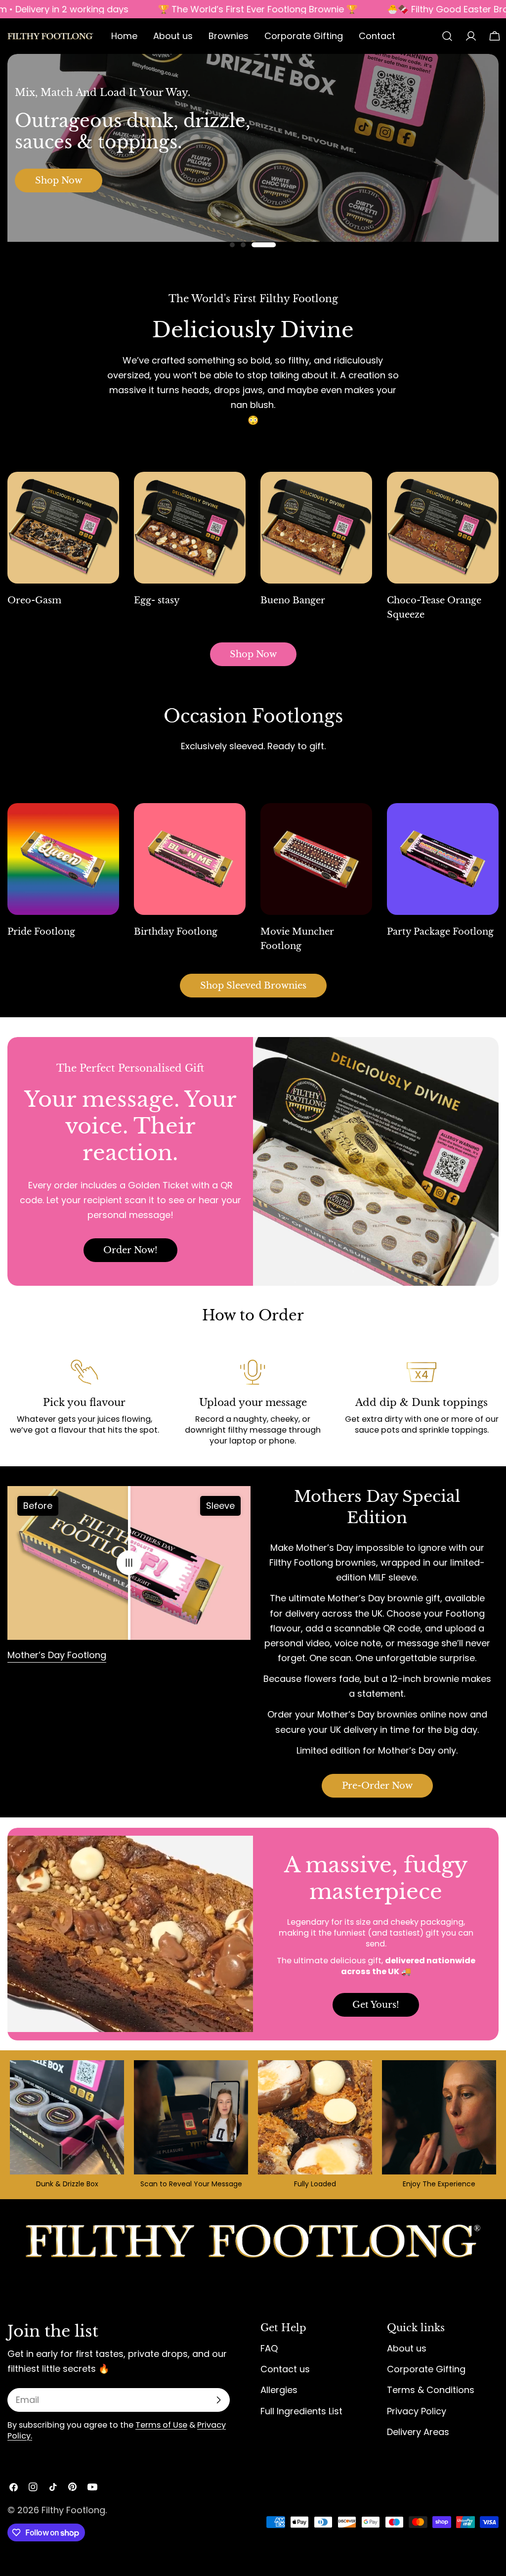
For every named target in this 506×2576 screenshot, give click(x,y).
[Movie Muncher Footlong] (316, 859)
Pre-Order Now (377, 1786)
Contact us (285, 2369)
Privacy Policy (417, 2411)
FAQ (269, 2348)
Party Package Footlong (440, 932)
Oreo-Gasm (34, 600)
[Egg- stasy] (190, 528)
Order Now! (130, 1250)
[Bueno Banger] (316, 528)
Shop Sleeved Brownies (253, 986)
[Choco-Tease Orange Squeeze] (443, 528)
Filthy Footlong (73, 2510)
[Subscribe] (218, 2400)
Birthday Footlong (176, 932)
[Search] (447, 36)
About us (407, 2348)
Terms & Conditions (431, 2390)
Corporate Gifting (426, 2369)
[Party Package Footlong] (443, 859)
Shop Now (58, 181)
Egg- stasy (157, 600)
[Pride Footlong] (63, 859)
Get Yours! (376, 2005)
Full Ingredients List (301, 2411)
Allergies (279, 2390)
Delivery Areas (418, 2432)
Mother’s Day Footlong (57, 1655)
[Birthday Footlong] (190, 859)
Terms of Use (161, 2425)
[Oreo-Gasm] (63, 528)
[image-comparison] (129, 1563)
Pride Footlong (41, 932)
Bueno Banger (293, 600)
